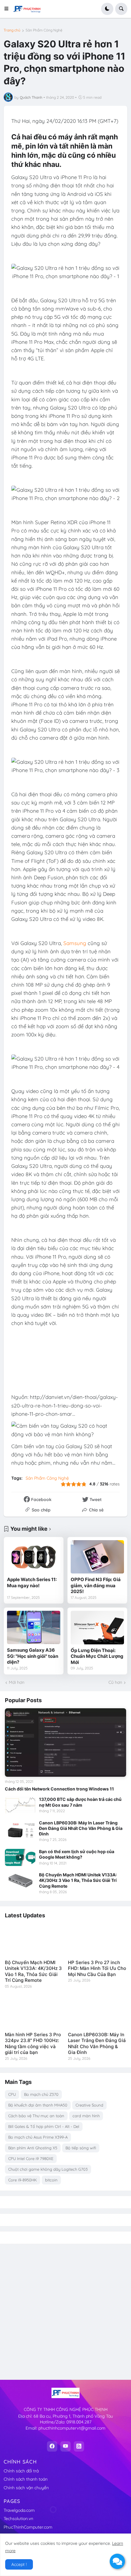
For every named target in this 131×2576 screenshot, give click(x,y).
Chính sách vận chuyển (26, 2488)
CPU (12, 2094)
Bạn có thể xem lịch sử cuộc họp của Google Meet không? (77, 1854)
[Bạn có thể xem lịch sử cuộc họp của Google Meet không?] (20, 1857)
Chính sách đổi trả (21, 2471)
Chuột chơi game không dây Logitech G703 (48, 2169)
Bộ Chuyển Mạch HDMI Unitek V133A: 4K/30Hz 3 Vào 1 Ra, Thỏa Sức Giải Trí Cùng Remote (78, 1880)
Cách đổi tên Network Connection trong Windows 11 (59, 1789)
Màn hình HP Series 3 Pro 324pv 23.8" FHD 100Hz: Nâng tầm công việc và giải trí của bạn (33, 2044)
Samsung (75, 943)
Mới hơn (17, 1682)
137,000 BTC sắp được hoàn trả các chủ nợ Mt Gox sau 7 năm (80, 1802)
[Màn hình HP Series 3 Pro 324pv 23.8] (34, 2012)
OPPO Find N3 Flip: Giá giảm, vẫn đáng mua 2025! (96, 1585)
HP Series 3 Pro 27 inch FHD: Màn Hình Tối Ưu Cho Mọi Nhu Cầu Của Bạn (97, 1968)
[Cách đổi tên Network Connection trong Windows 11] (65, 1742)
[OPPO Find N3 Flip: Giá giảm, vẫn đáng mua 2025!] (97, 1557)
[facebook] (52, 2446)
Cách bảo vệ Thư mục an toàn (36, 2116)
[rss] (79, 2446)
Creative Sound (89, 2105)
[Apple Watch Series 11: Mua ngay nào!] (34, 1557)
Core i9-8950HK (23, 2180)
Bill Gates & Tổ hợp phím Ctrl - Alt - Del (44, 2126)
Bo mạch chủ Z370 (41, 2094)
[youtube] (65, 2446)
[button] (8, 9)
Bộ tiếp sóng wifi (81, 2148)
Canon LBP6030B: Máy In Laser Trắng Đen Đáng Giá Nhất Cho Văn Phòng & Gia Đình (81, 1828)
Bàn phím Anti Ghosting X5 (33, 2148)
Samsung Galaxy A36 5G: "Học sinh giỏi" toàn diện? (33, 1656)
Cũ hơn (115, 1682)
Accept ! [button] (19, 2564)
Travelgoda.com (19, 2510)
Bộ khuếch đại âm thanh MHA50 (38, 2105)
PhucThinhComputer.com (28, 2527)
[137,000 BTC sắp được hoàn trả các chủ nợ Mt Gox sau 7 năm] (20, 1805)
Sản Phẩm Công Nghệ (44, 30)
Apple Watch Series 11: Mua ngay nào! (32, 1582)
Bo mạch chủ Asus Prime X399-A (38, 2137)
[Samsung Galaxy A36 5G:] (34, 1627)
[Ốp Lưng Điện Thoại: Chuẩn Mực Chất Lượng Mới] (97, 1627)
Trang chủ (12, 30)
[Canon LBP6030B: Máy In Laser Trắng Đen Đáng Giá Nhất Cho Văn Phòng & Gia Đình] (20, 1829)
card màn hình (86, 2116)
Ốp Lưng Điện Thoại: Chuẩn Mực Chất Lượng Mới (97, 1656)
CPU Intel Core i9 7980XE (31, 2158)
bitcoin (51, 2180)
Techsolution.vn (18, 2519)
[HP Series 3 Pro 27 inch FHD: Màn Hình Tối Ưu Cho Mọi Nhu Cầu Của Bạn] (97, 1940)
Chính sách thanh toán (26, 2479)
